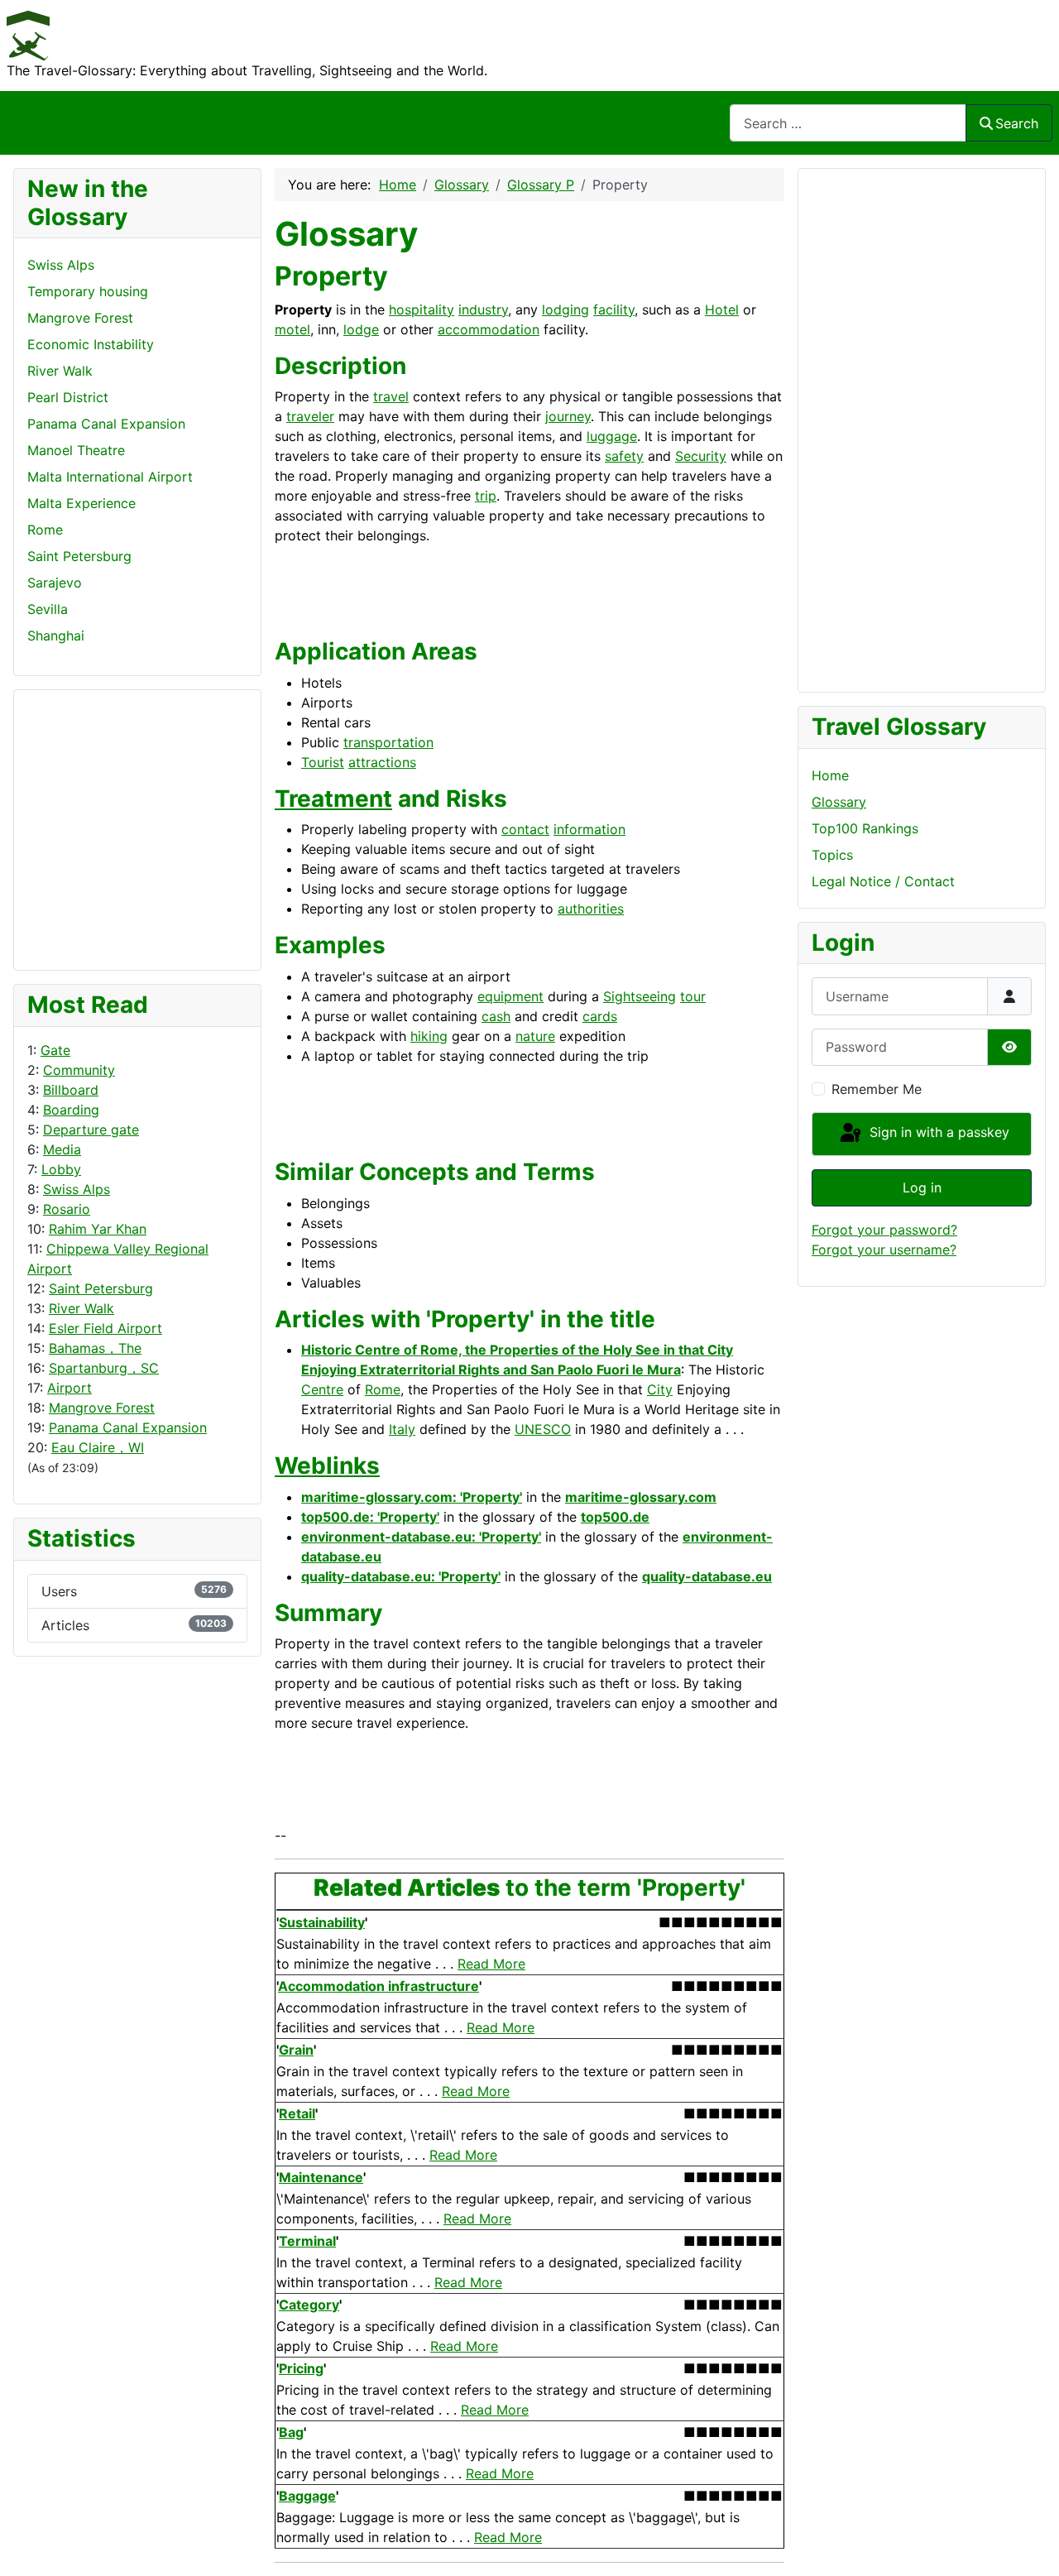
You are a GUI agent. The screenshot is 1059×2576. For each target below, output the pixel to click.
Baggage (307, 2496)
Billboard (71, 1090)
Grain (296, 2050)
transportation (388, 742)
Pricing (301, 2368)
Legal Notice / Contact (883, 881)
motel (292, 329)
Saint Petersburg (101, 1288)
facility (614, 309)
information (589, 829)
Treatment (333, 799)
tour (693, 996)
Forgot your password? (884, 1230)
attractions (382, 762)
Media (62, 1149)
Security (701, 456)
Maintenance (321, 2177)
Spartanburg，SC (104, 1368)
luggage (612, 436)
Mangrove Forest (102, 1408)
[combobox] (848, 123)
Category (309, 2305)
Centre (322, 1389)
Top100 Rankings (865, 828)
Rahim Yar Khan (98, 1229)
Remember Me (877, 1089)
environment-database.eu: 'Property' (421, 1537)
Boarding (71, 1110)
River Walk (81, 1308)
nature (535, 1036)
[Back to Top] (1030, 2545)
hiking (429, 1036)
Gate (55, 1050)
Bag (291, 2432)
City (660, 1389)
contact (525, 829)
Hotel (722, 309)
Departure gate (91, 1130)
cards (600, 1016)
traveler (310, 416)
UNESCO (543, 1429)
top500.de (615, 1517)
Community (79, 1070)
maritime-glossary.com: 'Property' (412, 1497)
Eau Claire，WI (98, 1447)
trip (486, 496)
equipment (510, 996)
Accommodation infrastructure (379, 1986)
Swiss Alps (77, 1189)
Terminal (307, 2241)
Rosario (67, 1209)
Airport (69, 1388)
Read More (491, 1964)
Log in (922, 1187)
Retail (297, 2113)
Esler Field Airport (105, 1328)
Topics (832, 855)
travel (391, 396)
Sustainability (322, 1922)
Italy (402, 1429)
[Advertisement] (93, 827)
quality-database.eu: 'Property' (401, 1576)
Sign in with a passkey (937, 1133)
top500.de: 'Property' (370, 1517)
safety (624, 456)
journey (568, 416)
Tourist (323, 762)
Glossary (839, 802)
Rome (383, 1389)
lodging (565, 309)
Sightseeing (640, 996)
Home (830, 775)
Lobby (61, 1169)
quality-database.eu (707, 1576)
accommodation (489, 329)
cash (496, 1016)
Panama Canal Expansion (128, 1427)
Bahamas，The (95, 1348)
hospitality (422, 309)
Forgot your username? (884, 1250)
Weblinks (327, 1465)
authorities (591, 909)
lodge (361, 329)
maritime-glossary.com (641, 1497)
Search (1017, 123)
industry (483, 309)
